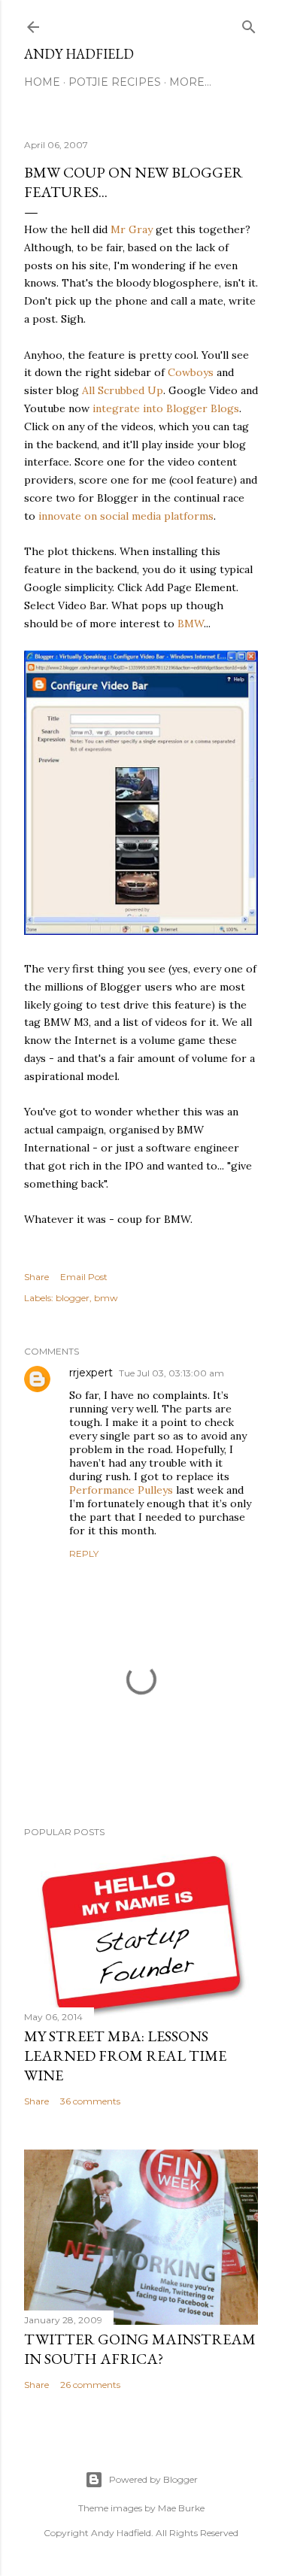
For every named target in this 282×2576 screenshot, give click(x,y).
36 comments (90, 2101)
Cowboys (191, 372)
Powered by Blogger (153, 2479)
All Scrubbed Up (123, 390)
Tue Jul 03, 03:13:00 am (171, 1373)
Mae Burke (181, 2508)
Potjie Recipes (115, 82)
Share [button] (36, 1277)
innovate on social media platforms (126, 516)
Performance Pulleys (121, 1490)
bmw (106, 1298)
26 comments (90, 2385)
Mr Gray (132, 229)
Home (42, 82)
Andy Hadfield (79, 54)
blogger (73, 1298)
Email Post (84, 1277)
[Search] (249, 24)
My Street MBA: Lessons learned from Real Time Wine (125, 2056)
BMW (191, 624)
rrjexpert (91, 1373)
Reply (84, 1553)
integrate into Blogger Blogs (166, 408)
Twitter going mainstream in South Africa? (140, 2349)
